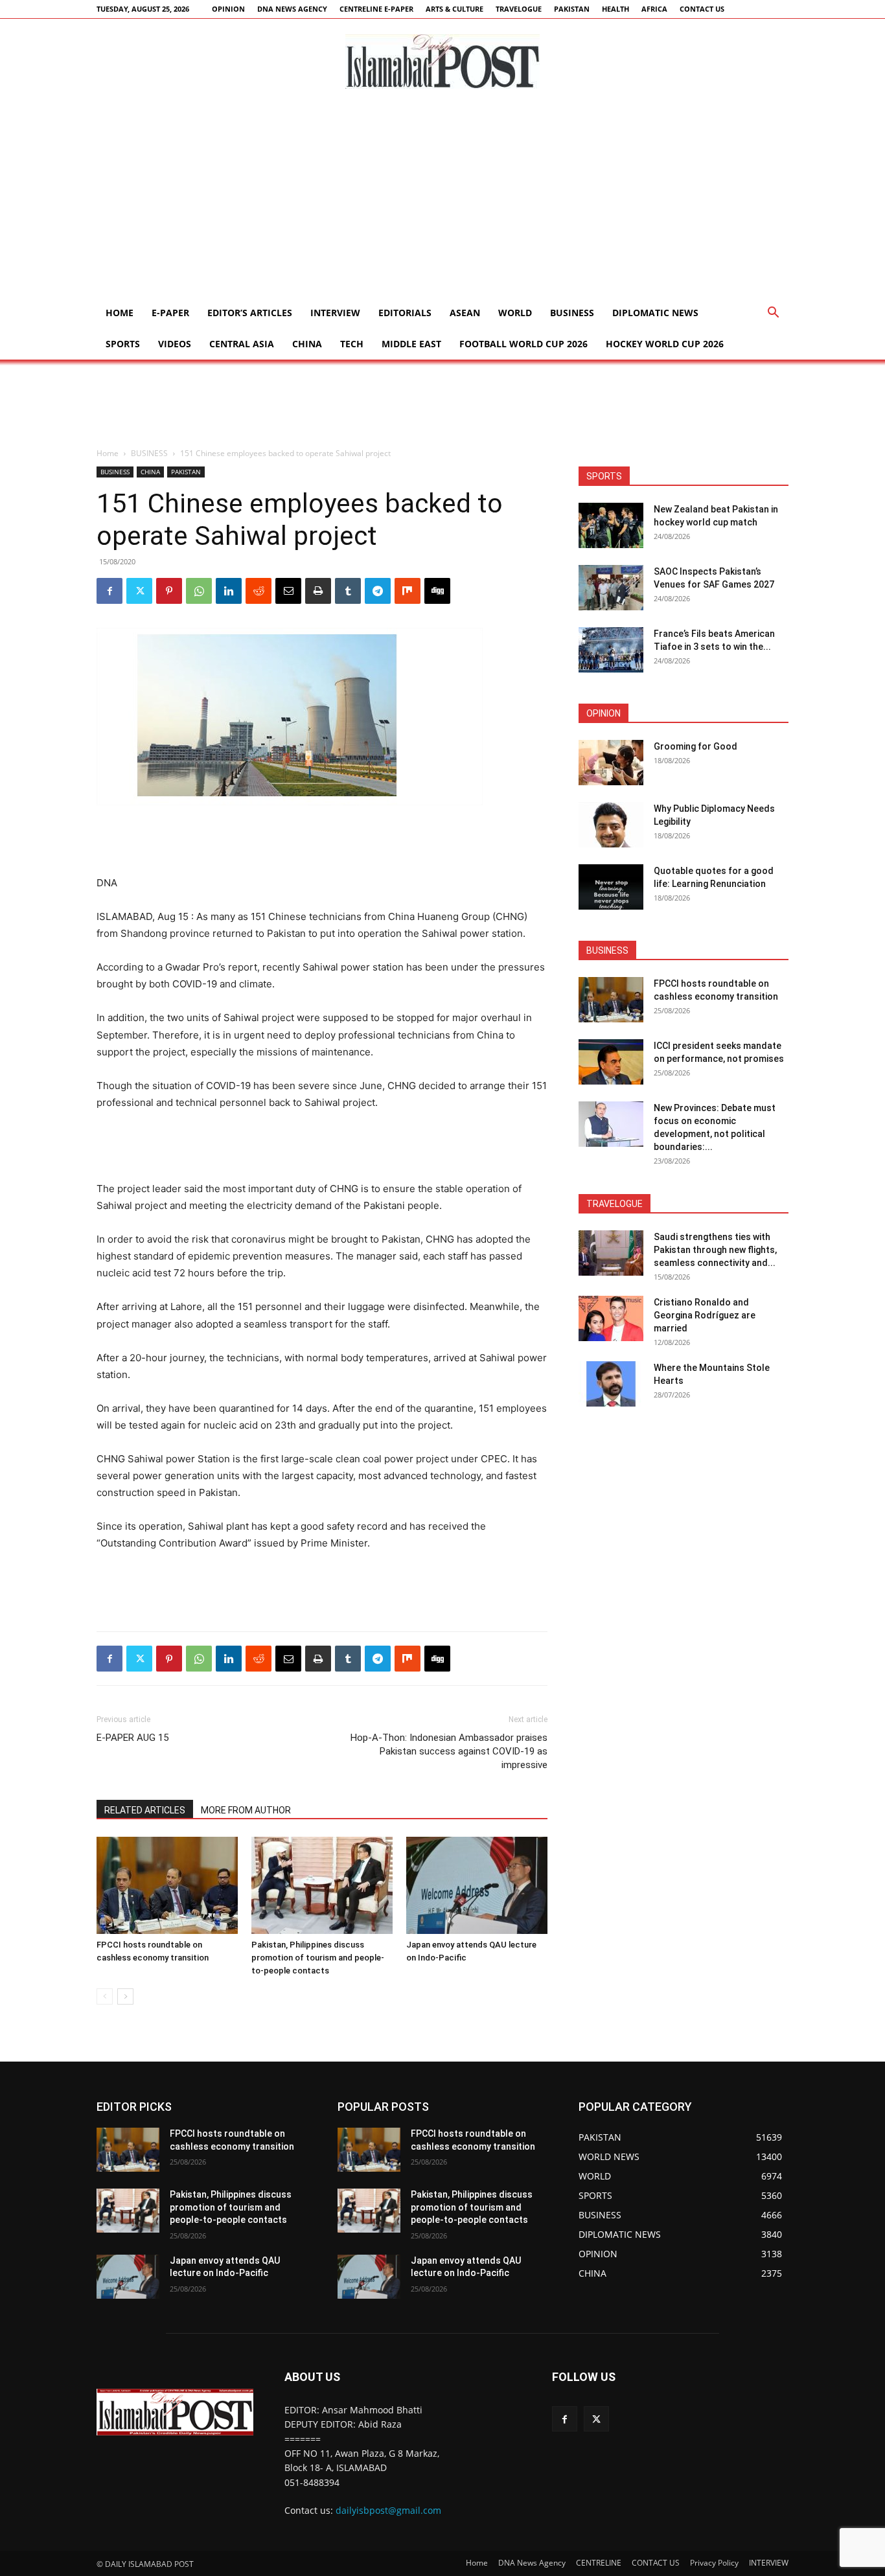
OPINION (228, 9)
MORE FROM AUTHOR (246, 1810)
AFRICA (654, 9)
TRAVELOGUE (519, 9)
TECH (352, 344)
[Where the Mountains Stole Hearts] (611, 1384)
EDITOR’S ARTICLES (250, 313)
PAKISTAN (572, 9)
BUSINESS (572, 313)
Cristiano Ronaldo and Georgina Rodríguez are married (705, 1315)
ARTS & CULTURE (454, 9)
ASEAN (465, 313)
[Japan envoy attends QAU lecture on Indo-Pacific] (477, 1885)
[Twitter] (139, 591)
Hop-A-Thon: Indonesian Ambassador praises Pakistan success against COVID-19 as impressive (449, 1751)
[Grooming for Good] (611, 763)
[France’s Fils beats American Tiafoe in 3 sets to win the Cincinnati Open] (611, 650)
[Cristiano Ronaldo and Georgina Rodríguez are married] (611, 1318)
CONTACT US (702, 9)
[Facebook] (109, 591)
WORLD (515, 313)
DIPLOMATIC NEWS (655, 313)
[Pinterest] (169, 591)
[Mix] (408, 591)
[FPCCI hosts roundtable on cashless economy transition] (167, 1885)
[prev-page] (105, 1996)
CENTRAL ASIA (242, 344)
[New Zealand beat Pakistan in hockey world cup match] (611, 525)
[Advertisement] (442, 200)
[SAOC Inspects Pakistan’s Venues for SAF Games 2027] (611, 588)
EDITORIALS (405, 313)
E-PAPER (170, 313)
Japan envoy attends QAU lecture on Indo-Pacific (225, 2267)
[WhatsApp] (199, 591)
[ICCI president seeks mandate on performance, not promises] (611, 1062)
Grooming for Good (695, 746)
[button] (773, 314)
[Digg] (437, 591)
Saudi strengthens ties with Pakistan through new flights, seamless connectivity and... (715, 1250)
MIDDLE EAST (411, 344)
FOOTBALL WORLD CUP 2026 (523, 344)
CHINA (307, 344)
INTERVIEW (335, 313)
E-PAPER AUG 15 (132, 1738)
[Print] (318, 591)
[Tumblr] (348, 591)
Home (120, 313)
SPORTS (123, 344)
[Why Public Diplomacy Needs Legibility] (611, 825)
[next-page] (125, 1996)
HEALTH (615, 9)
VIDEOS (175, 344)
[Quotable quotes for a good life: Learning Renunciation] (611, 887)
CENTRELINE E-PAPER (376, 9)
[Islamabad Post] (442, 62)
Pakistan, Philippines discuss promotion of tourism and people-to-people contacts (318, 1958)
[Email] (288, 591)
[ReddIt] (259, 591)
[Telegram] (378, 591)
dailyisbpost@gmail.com (388, 2511)
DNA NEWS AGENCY (292, 9)
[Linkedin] (229, 591)
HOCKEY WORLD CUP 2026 (665, 344)
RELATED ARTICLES (145, 1810)
